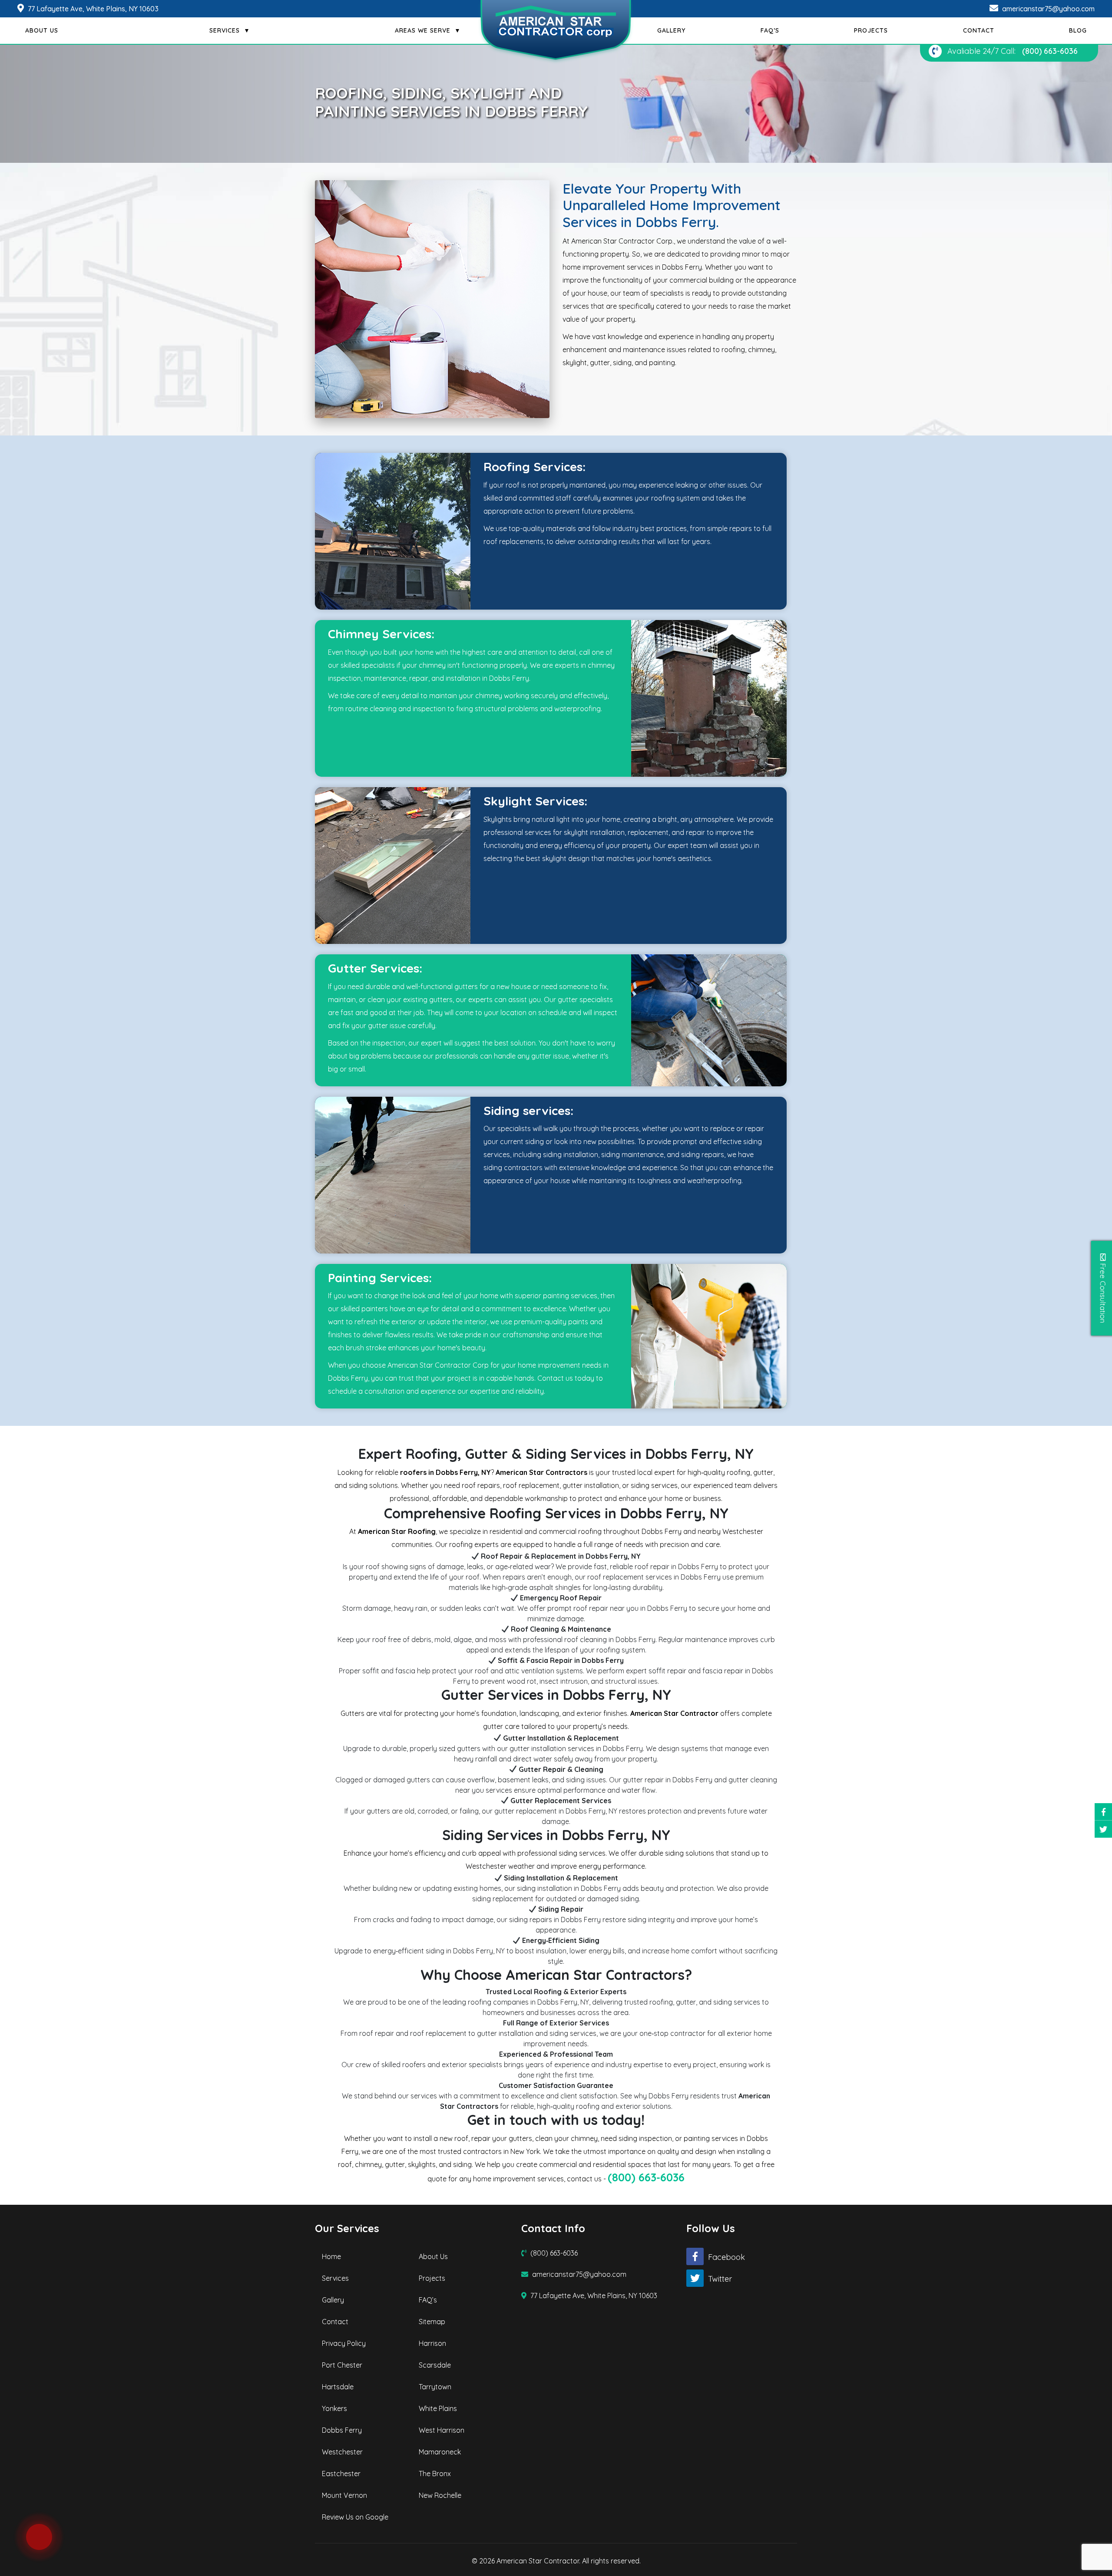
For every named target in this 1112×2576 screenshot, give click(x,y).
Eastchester (341, 2474)
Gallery (333, 2300)
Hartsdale (338, 2387)
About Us (433, 2256)
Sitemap (432, 2322)
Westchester (342, 2452)
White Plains (438, 2408)
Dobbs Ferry (342, 2430)
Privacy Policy (344, 2343)
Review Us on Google (355, 2517)
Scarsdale (435, 2365)
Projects (432, 2278)
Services (335, 2278)
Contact (335, 2322)
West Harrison (442, 2430)
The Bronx (435, 2474)
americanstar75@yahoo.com (1048, 9)
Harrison (432, 2343)
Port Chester (342, 2365)
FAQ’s (428, 2300)
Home (331, 2256)
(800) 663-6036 (1050, 51)
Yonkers (334, 2408)
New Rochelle (440, 2495)
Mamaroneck (440, 2452)
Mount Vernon (344, 2495)
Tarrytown (435, 2387)
